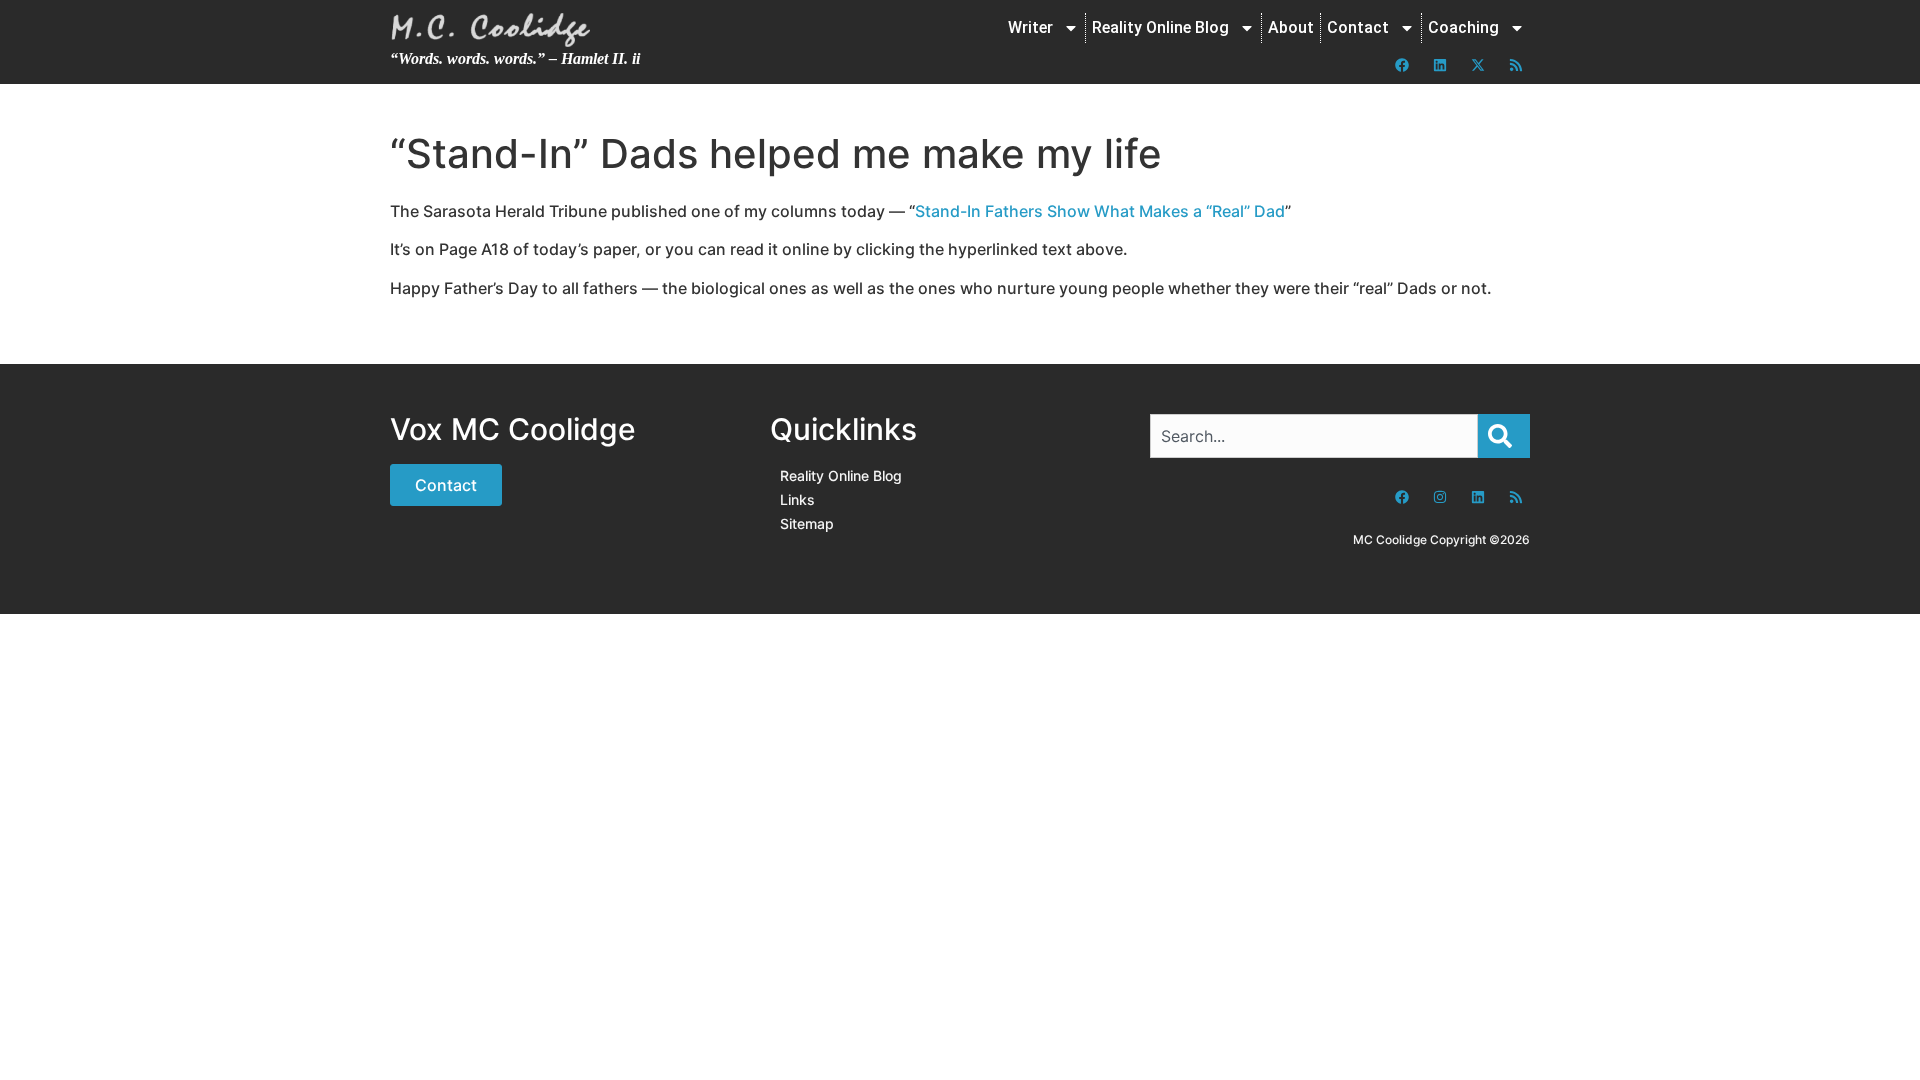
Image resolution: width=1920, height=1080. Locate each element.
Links (797, 499)
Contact (1358, 27)
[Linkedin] (1440, 65)
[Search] (1504, 436)
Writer (1030, 27)
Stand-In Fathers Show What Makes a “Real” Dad (1100, 211)
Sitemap (807, 523)
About (1291, 27)
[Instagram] (1440, 497)
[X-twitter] (1478, 65)
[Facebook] (1402, 65)
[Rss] (1516, 65)
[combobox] (1314, 436)
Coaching (1463, 27)
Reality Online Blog (1160, 27)
